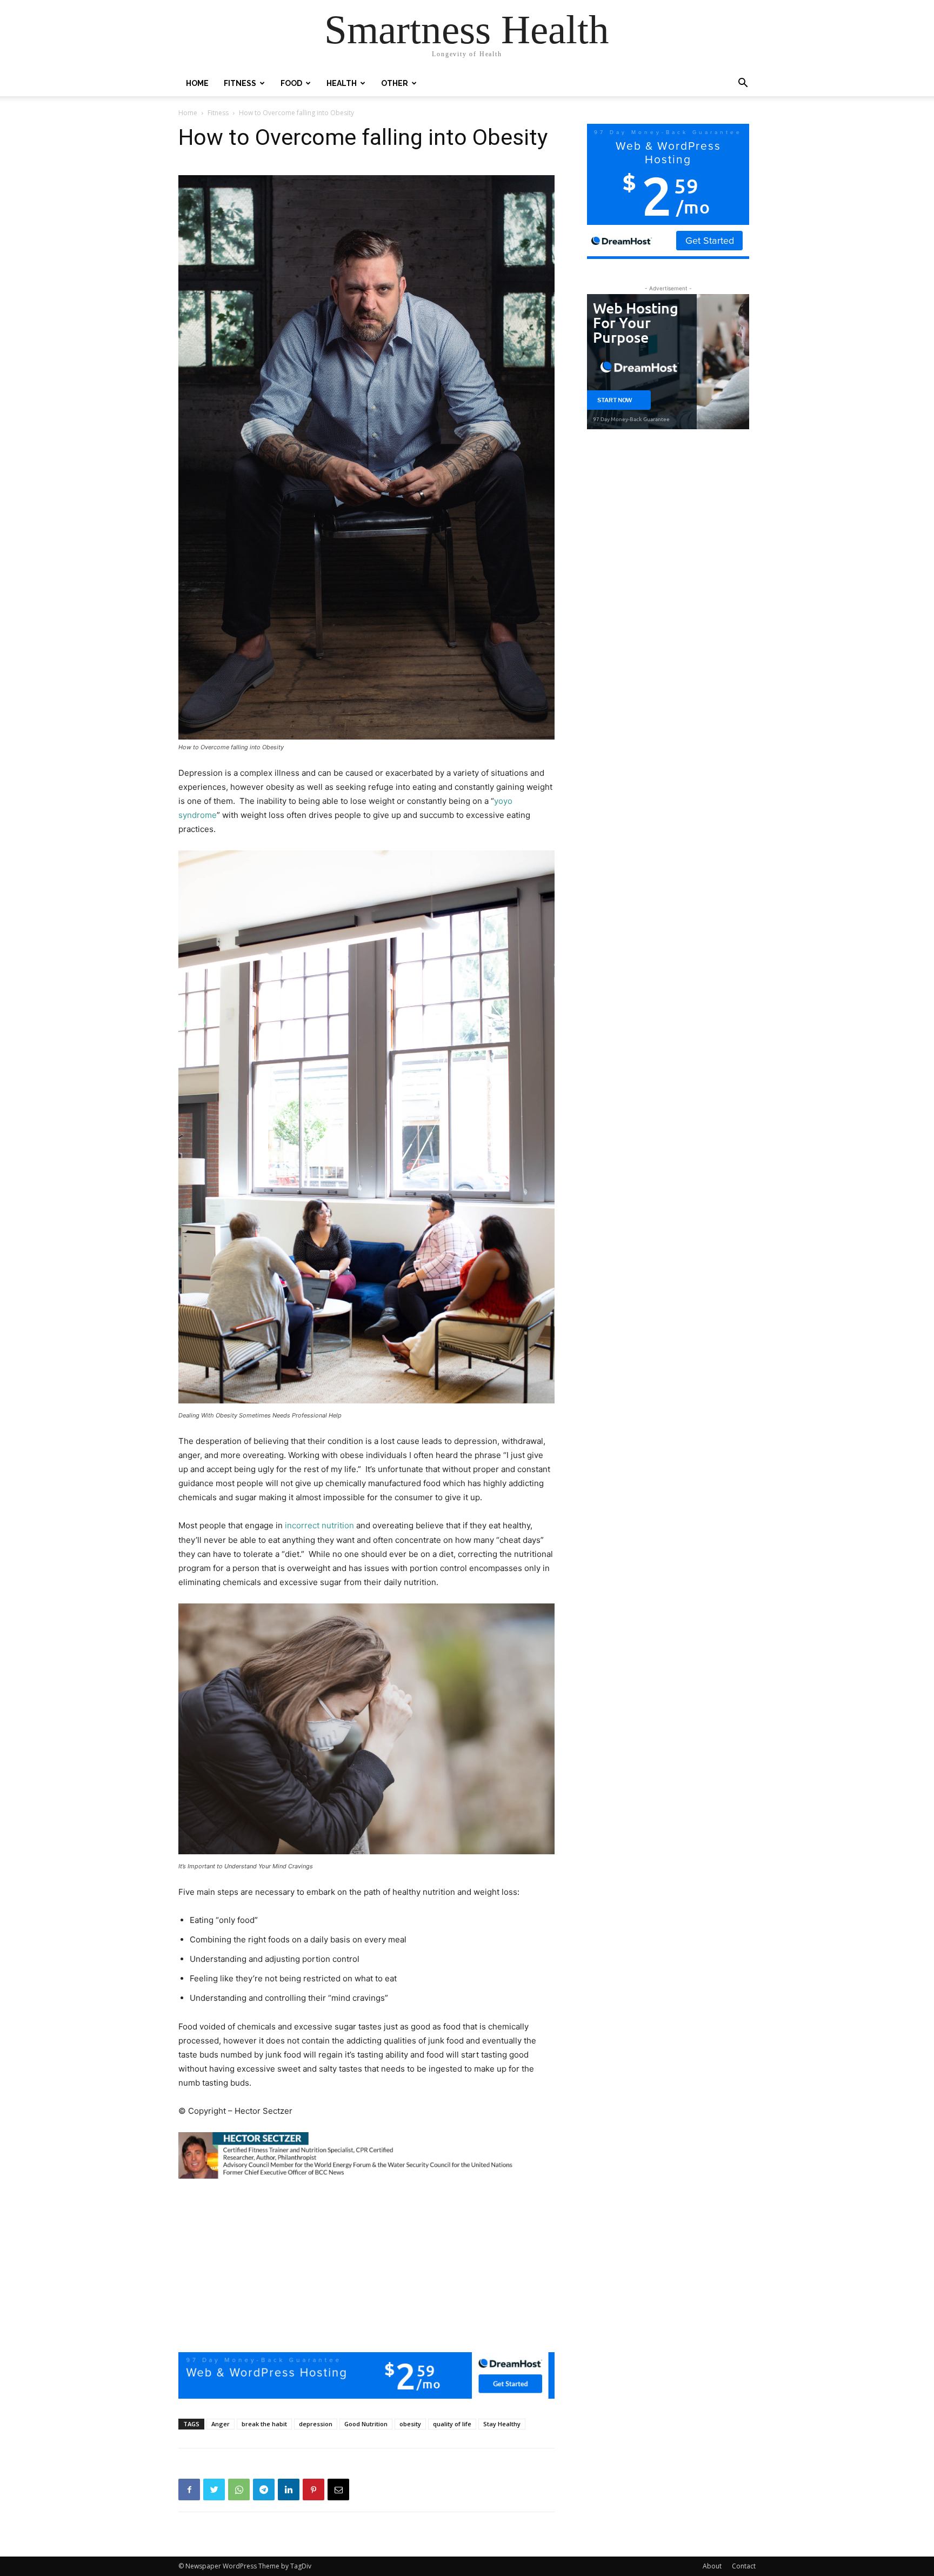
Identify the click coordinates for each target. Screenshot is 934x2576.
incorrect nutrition (319, 1525)
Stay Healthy (502, 2424)
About (712, 2566)
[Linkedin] (289, 2490)
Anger (221, 2424)
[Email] (338, 2490)
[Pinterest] (313, 2490)
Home (197, 83)
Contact (744, 2566)
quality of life (452, 2424)
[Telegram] (264, 2490)
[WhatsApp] (239, 2490)
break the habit (264, 2424)
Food (291, 83)
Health (342, 83)
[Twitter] (214, 2490)
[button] (743, 84)
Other (395, 83)
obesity (410, 2424)
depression (316, 2424)
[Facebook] (189, 2490)
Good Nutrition (366, 2424)
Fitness (240, 83)
